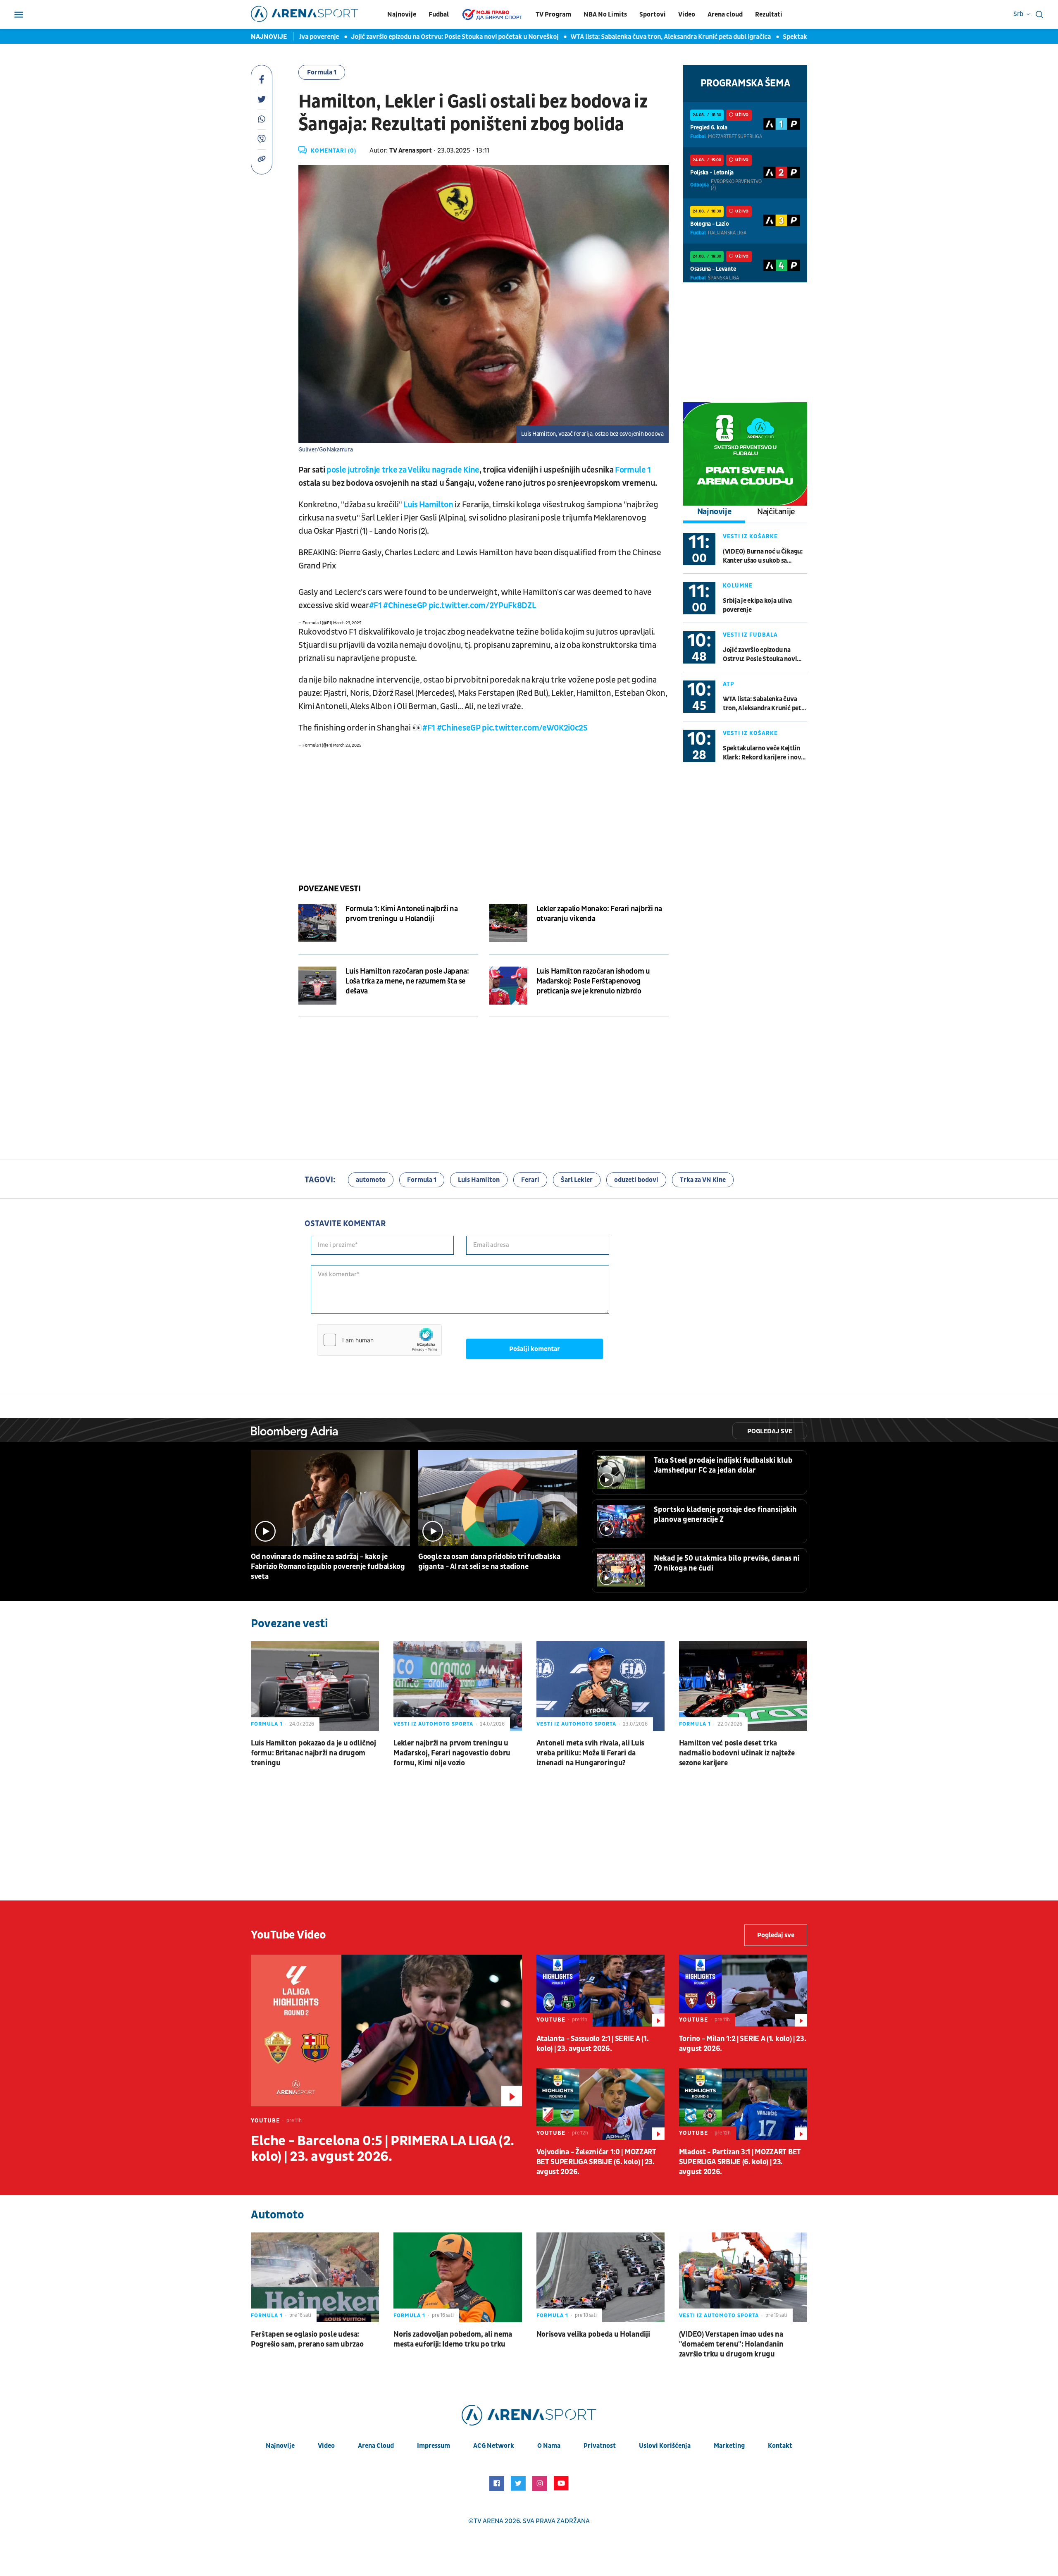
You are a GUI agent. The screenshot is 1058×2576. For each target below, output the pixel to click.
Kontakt (780, 2446)
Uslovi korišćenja (665, 2446)
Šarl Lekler (577, 1180)
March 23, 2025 (347, 623)
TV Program (553, 14)
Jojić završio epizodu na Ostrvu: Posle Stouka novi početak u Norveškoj (412, 37)
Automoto (277, 2215)
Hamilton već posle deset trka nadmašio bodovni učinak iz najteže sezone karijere (737, 1753)
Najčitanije (776, 512)
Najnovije (402, 14)
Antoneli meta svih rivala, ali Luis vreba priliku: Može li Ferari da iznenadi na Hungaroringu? (591, 1753)
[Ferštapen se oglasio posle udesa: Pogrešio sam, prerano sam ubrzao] (315, 2277)
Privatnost (600, 2446)
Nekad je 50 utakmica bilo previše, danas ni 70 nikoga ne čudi (727, 1563)
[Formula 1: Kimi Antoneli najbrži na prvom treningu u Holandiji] (317, 923)
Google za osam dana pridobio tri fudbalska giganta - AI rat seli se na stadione (489, 1562)
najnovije (280, 2446)
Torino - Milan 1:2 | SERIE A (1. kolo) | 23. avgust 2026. (743, 2044)
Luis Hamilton (428, 505)
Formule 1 (633, 470)
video (326, 2446)
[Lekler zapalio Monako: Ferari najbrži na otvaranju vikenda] (508, 923)
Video (687, 14)
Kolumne (738, 586)
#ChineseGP (405, 606)
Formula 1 (322, 72)
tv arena (488, 2521)
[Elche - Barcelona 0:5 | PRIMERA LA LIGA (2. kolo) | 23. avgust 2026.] (386, 2030)
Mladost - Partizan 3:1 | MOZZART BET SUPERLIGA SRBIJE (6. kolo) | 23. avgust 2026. (740, 2162)
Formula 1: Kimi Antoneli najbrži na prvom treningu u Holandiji (402, 914)
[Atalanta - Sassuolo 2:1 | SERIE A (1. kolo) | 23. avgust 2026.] (600, 1991)
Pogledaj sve (770, 1431)
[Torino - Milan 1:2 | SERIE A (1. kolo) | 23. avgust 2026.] (743, 1991)
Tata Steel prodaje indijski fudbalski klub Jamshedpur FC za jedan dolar (723, 1465)
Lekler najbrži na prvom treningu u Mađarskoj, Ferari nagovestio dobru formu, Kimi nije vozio (452, 1753)
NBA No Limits (605, 14)
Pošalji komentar (535, 1349)
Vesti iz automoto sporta (433, 1724)
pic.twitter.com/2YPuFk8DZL (482, 606)
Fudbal (439, 14)
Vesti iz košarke (750, 536)
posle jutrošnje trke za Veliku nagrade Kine (403, 470)
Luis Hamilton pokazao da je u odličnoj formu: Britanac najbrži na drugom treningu (313, 1753)
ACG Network (494, 2446)
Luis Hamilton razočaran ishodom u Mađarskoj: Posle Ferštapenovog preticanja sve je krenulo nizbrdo (593, 981)
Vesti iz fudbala (750, 635)
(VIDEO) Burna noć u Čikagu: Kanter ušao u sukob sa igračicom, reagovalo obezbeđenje (763, 556)
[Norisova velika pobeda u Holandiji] (600, 2277)
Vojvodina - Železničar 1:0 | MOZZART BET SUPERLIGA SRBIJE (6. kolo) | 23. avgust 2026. (596, 2162)
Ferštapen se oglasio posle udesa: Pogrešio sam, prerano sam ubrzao (307, 2339)
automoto (371, 1180)
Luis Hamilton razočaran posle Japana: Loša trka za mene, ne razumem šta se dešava (407, 981)
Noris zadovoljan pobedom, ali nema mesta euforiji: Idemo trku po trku (453, 2339)
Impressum (434, 2446)
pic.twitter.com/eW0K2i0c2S (535, 728)
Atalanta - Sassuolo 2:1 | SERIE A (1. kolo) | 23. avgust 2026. (593, 2044)
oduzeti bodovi (636, 1180)
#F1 (375, 606)
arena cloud (376, 2446)
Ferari (530, 1180)
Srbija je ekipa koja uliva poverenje (757, 605)
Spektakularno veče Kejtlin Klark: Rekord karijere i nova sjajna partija (764, 753)
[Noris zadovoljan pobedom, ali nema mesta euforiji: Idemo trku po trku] (458, 2277)
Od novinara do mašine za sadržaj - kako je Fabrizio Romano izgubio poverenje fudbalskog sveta (328, 1567)
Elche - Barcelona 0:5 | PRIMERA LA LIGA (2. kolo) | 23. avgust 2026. (382, 2149)
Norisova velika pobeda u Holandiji (593, 2334)
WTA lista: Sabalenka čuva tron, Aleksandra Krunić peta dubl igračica (628, 37)
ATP (729, 684)
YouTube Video (288, 1935)
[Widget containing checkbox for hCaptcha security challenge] (379, 1340)
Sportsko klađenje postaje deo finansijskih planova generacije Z (725, 1515)
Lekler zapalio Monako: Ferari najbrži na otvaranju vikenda (599, 914)
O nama (549, 2446)
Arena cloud (725, 14)
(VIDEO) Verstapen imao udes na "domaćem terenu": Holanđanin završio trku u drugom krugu (731, 2344)
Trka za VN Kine (703, 1180)
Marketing (729, 2446)
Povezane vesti (329, 889)
